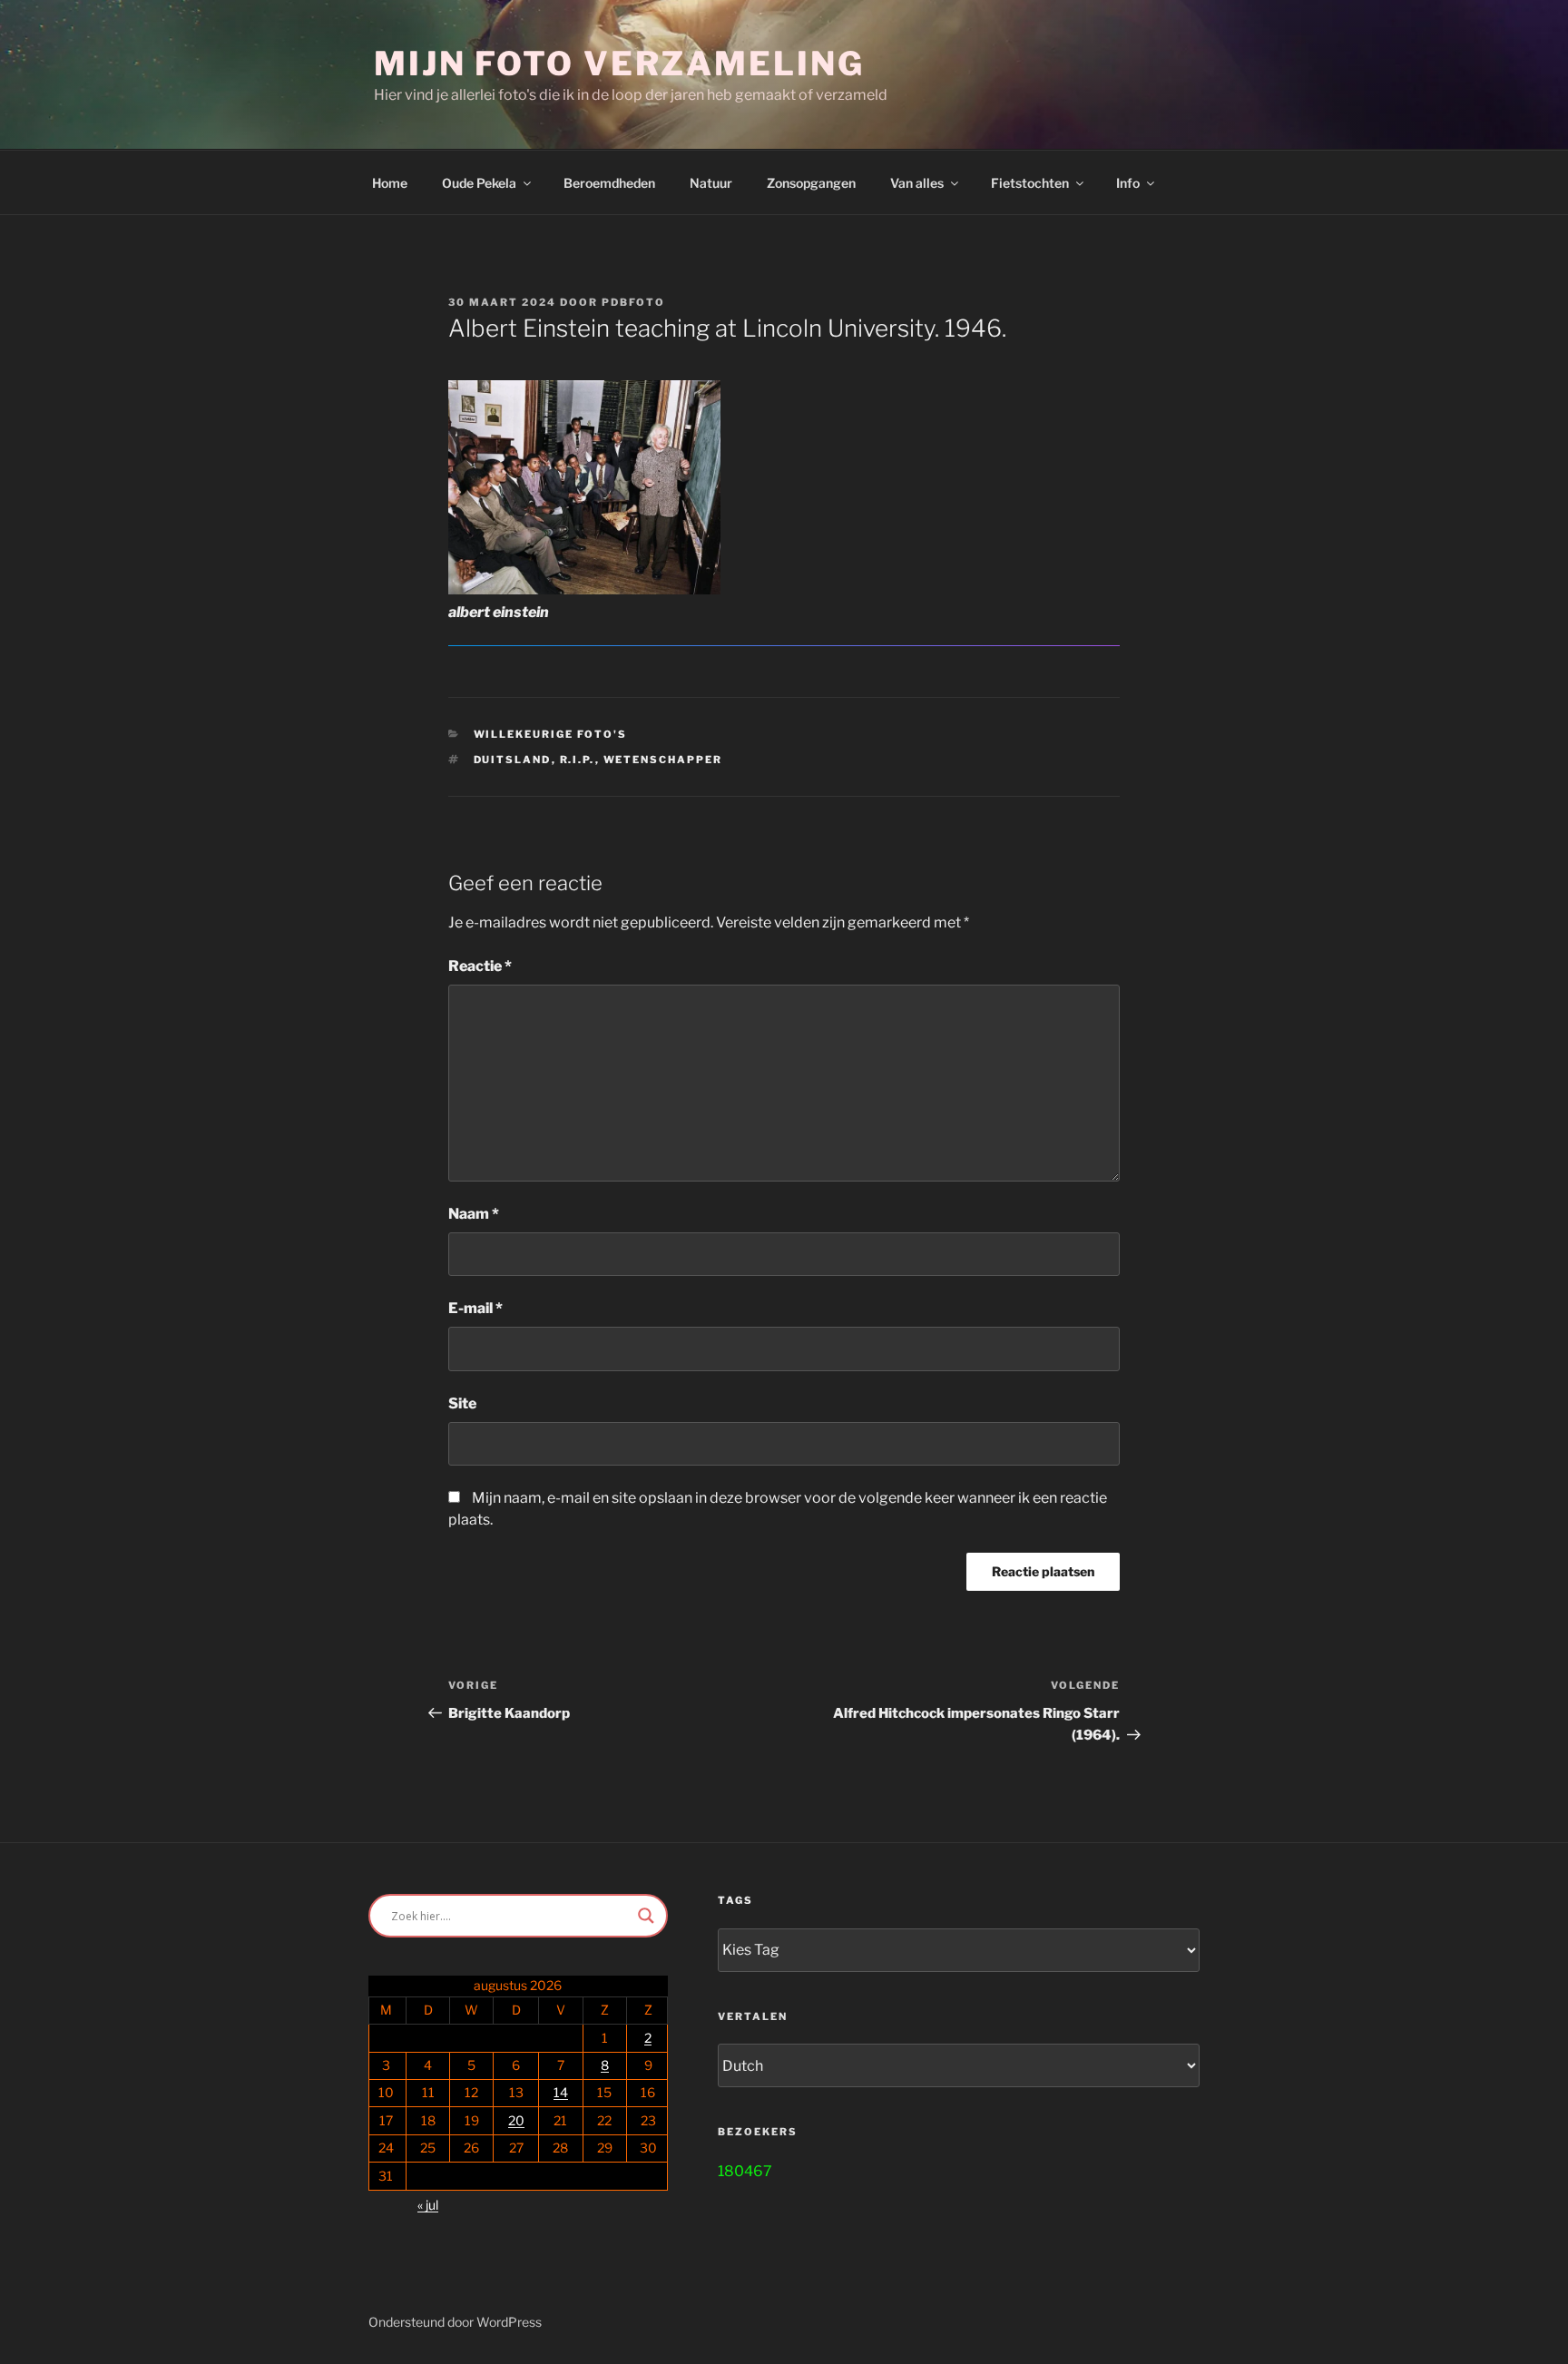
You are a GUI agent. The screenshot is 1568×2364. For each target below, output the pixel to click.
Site (462, 1403)
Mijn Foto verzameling (619, 64)
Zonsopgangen (811, 183)
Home (390, 183)
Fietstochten (1030, 183)
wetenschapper (663, 760)
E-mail (475, 1308)
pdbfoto (633, 302)
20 (516, 2120)
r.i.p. (578, 760)
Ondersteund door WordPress (455, 2322)
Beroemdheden (609, 183)
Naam (474, 1214)
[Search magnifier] (646, 1916)
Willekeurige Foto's (551, 734)
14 (561, 2092)
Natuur (711, 183)
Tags (735, 1900)
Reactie (480, 966)
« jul (428, 2205)
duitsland (513, 760)
